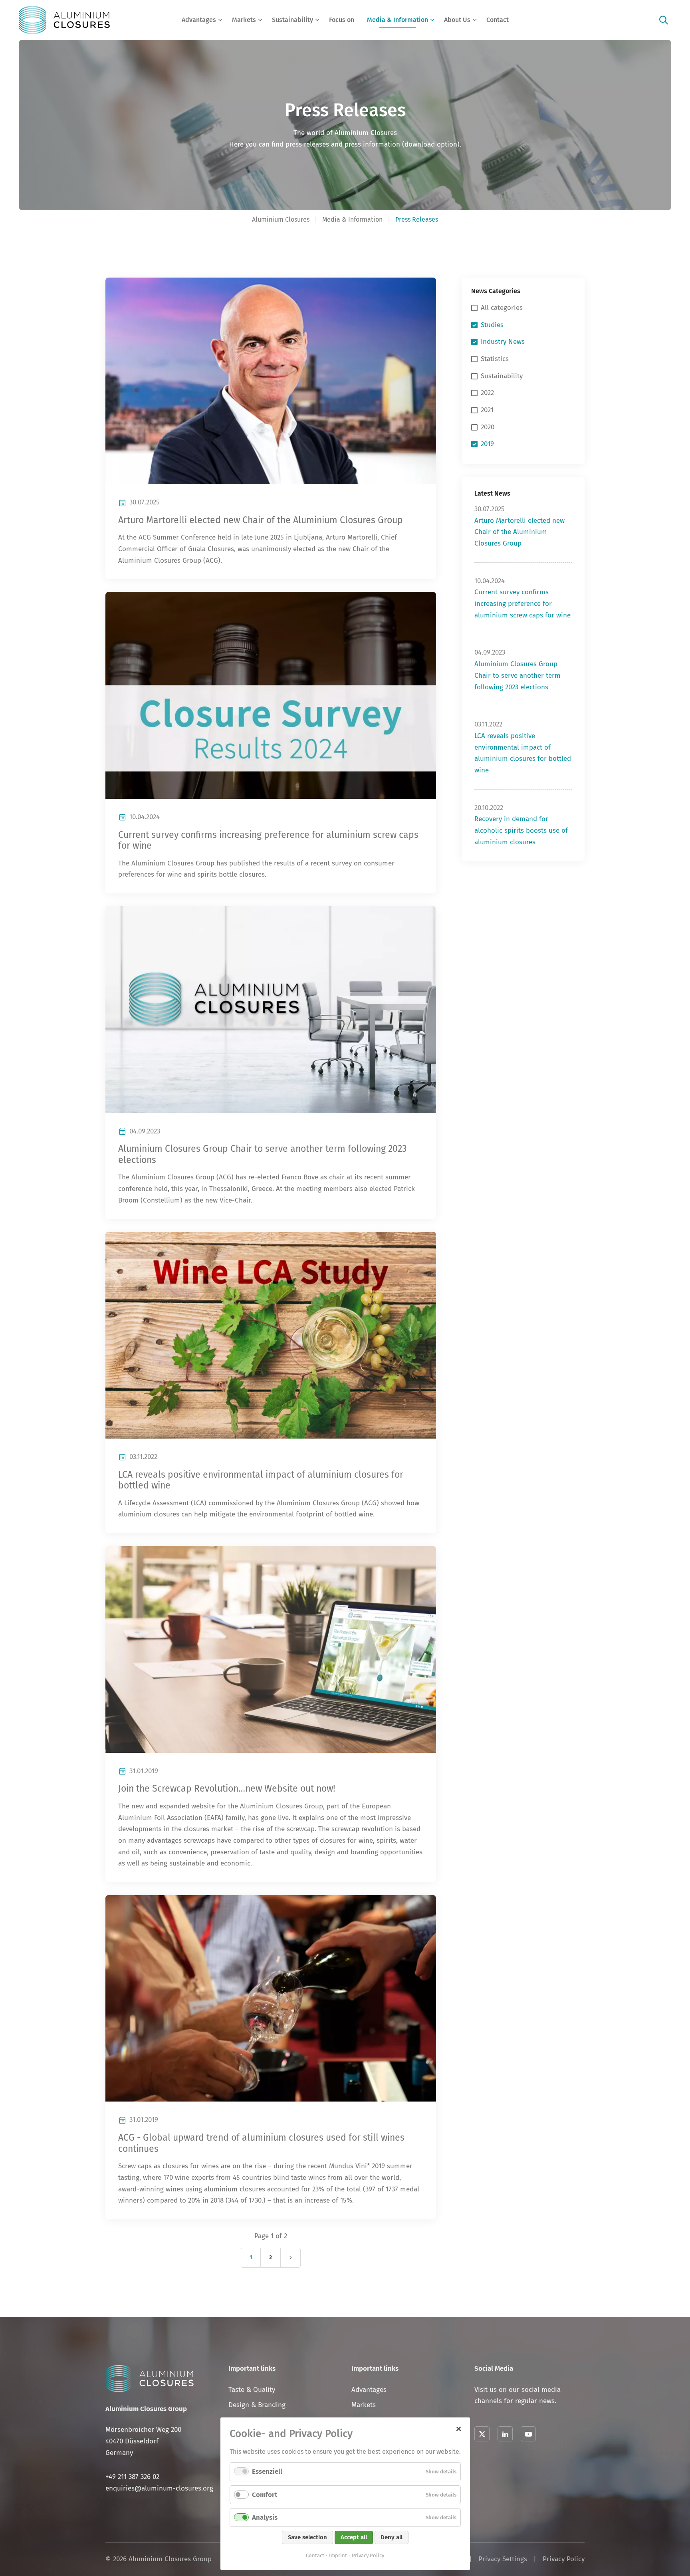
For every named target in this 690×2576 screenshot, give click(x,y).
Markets (244, 20)
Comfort (265, 2495)
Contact (498, 20)
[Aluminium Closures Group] (64, 20)
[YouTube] (528, 2434)
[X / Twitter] (482, 2434)
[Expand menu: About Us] (475, 20)
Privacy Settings (503, 2559)
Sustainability (292, 20)
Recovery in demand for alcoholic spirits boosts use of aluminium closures (521, 830)
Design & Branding (257, 2405)
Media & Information (398, 20)
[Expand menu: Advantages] (220, 20)
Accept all (354, 2537)
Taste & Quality (252, 2390)
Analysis (265, 2517)
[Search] (664, 20)
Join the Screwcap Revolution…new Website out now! (227, 1789)
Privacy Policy (564, 2559)
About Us (457, 20)
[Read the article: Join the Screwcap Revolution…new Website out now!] (271, 1649)
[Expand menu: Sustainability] (317, 20)
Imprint (338, 2555)
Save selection (307, 2537)
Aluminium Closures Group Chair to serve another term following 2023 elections (517, 675)
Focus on (342, 20)
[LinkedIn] (505, 2434)
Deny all (392, 2537)
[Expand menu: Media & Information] (432, 20)
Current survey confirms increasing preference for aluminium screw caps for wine (522, 603)
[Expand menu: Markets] (260, 20)
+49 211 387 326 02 (132, 2477)
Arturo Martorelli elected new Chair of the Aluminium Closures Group (261, 520)
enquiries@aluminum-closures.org (159, 2488)
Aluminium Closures (281, 219)
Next (291, 2258)
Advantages (199, 20)
